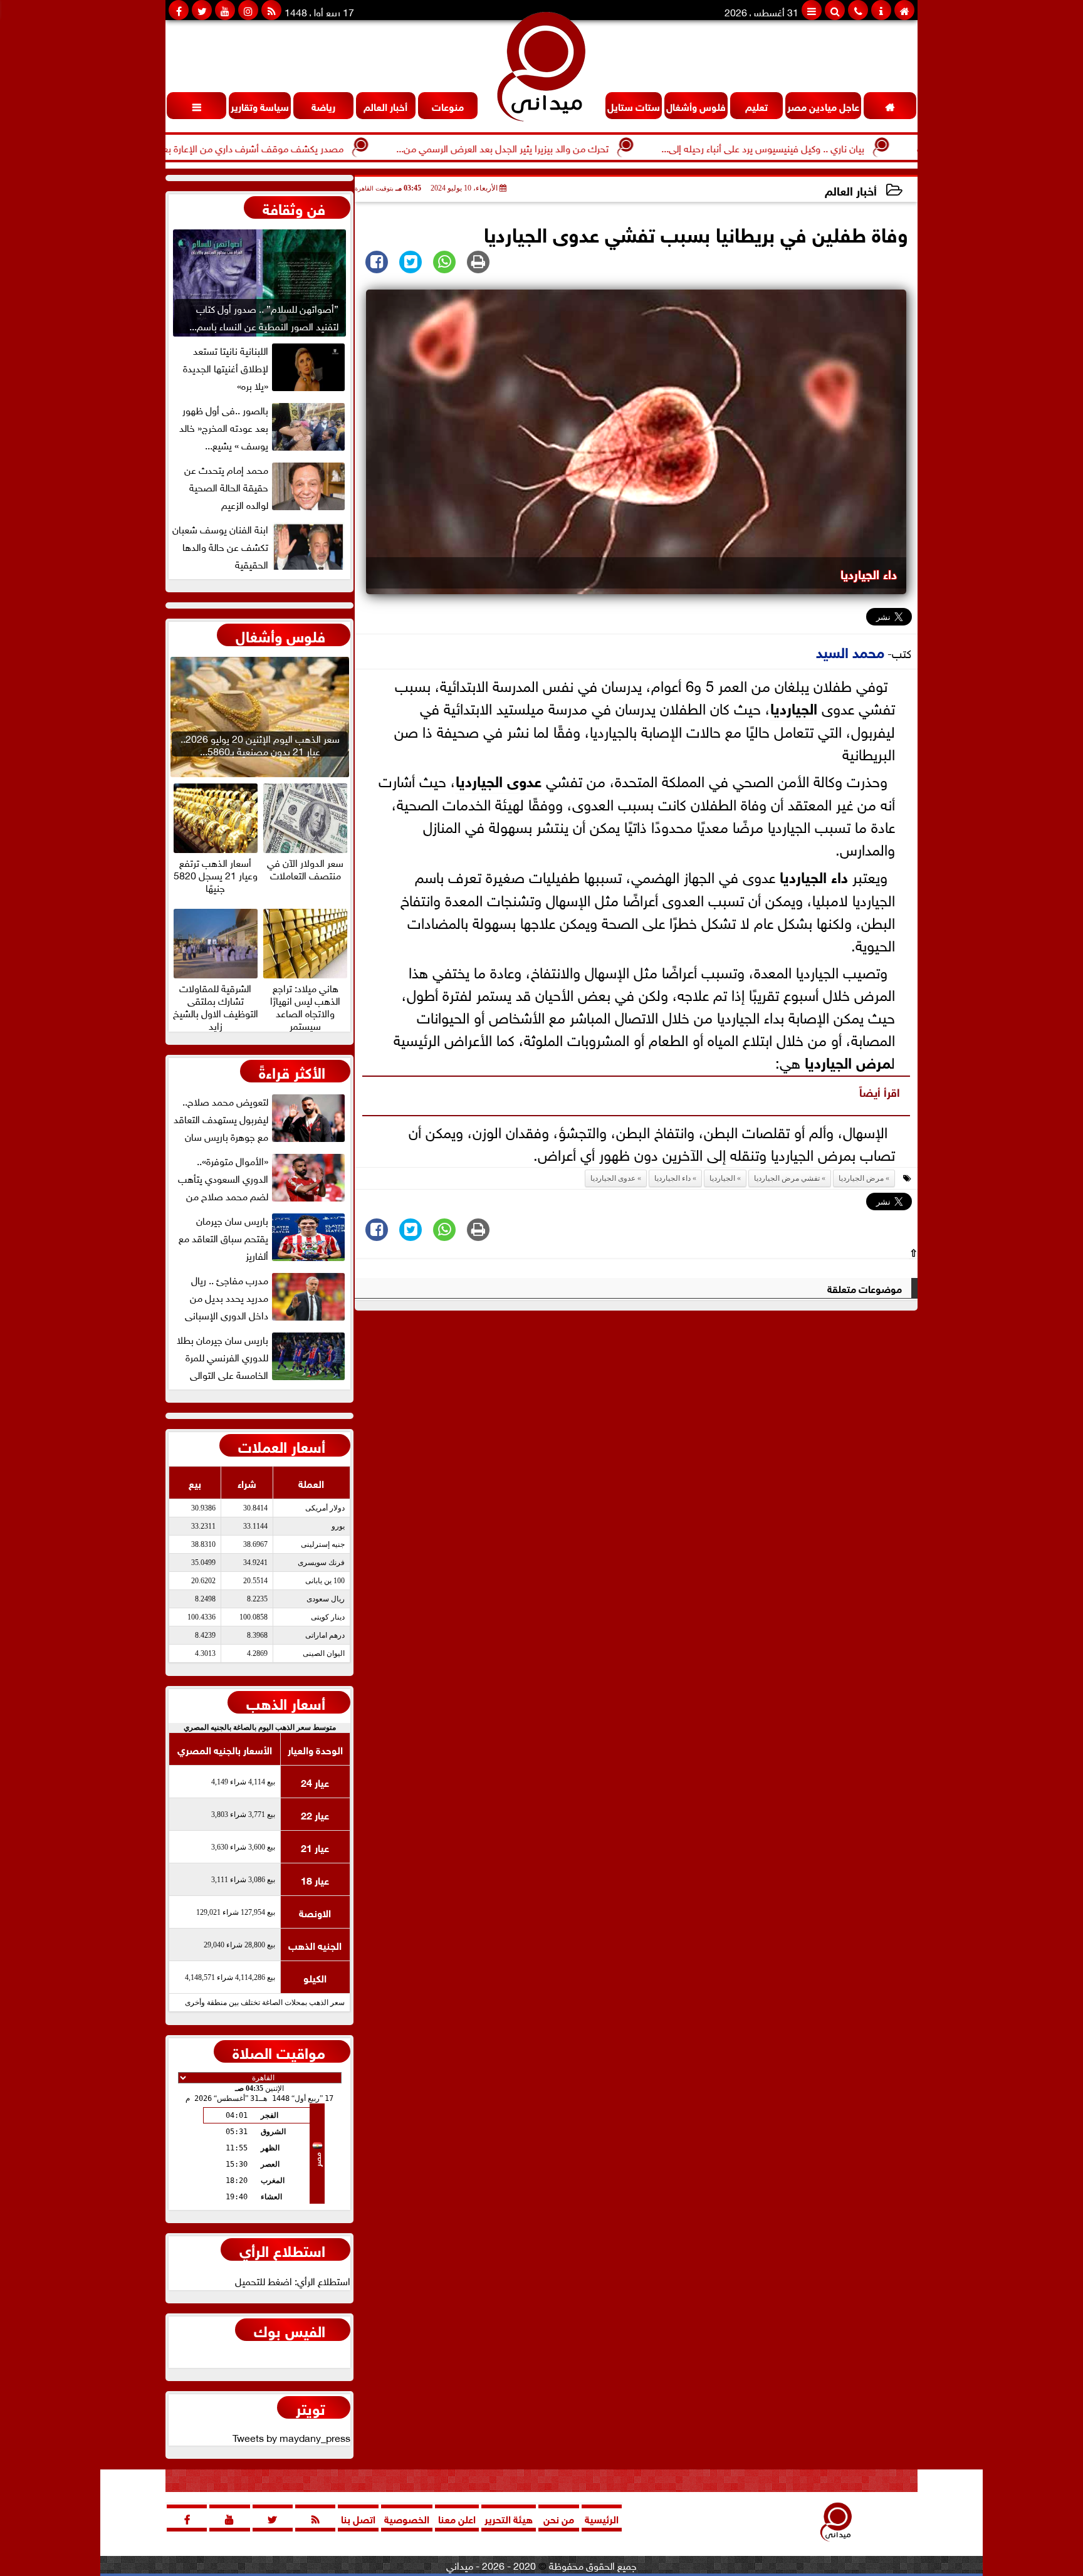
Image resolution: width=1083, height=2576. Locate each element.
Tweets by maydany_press (291, 2437)
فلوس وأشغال (280, 635)
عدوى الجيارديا (499, 779)
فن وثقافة (294, 207)
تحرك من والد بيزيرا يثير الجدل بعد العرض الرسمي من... (567, 147)
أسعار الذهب (286, 1702)
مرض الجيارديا (848, 1061)
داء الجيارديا (814, 875)
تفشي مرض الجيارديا (787, 1178)
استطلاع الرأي (282, 2249)
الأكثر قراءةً (292, 1071)
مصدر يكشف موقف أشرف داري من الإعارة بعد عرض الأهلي (289, 147)
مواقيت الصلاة (279, 2051)
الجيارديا (794, 707)
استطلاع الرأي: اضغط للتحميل (293, 2280)
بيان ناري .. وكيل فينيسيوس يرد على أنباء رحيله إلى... (827, 147)
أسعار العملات (282, 1445)
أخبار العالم (851, 190)
